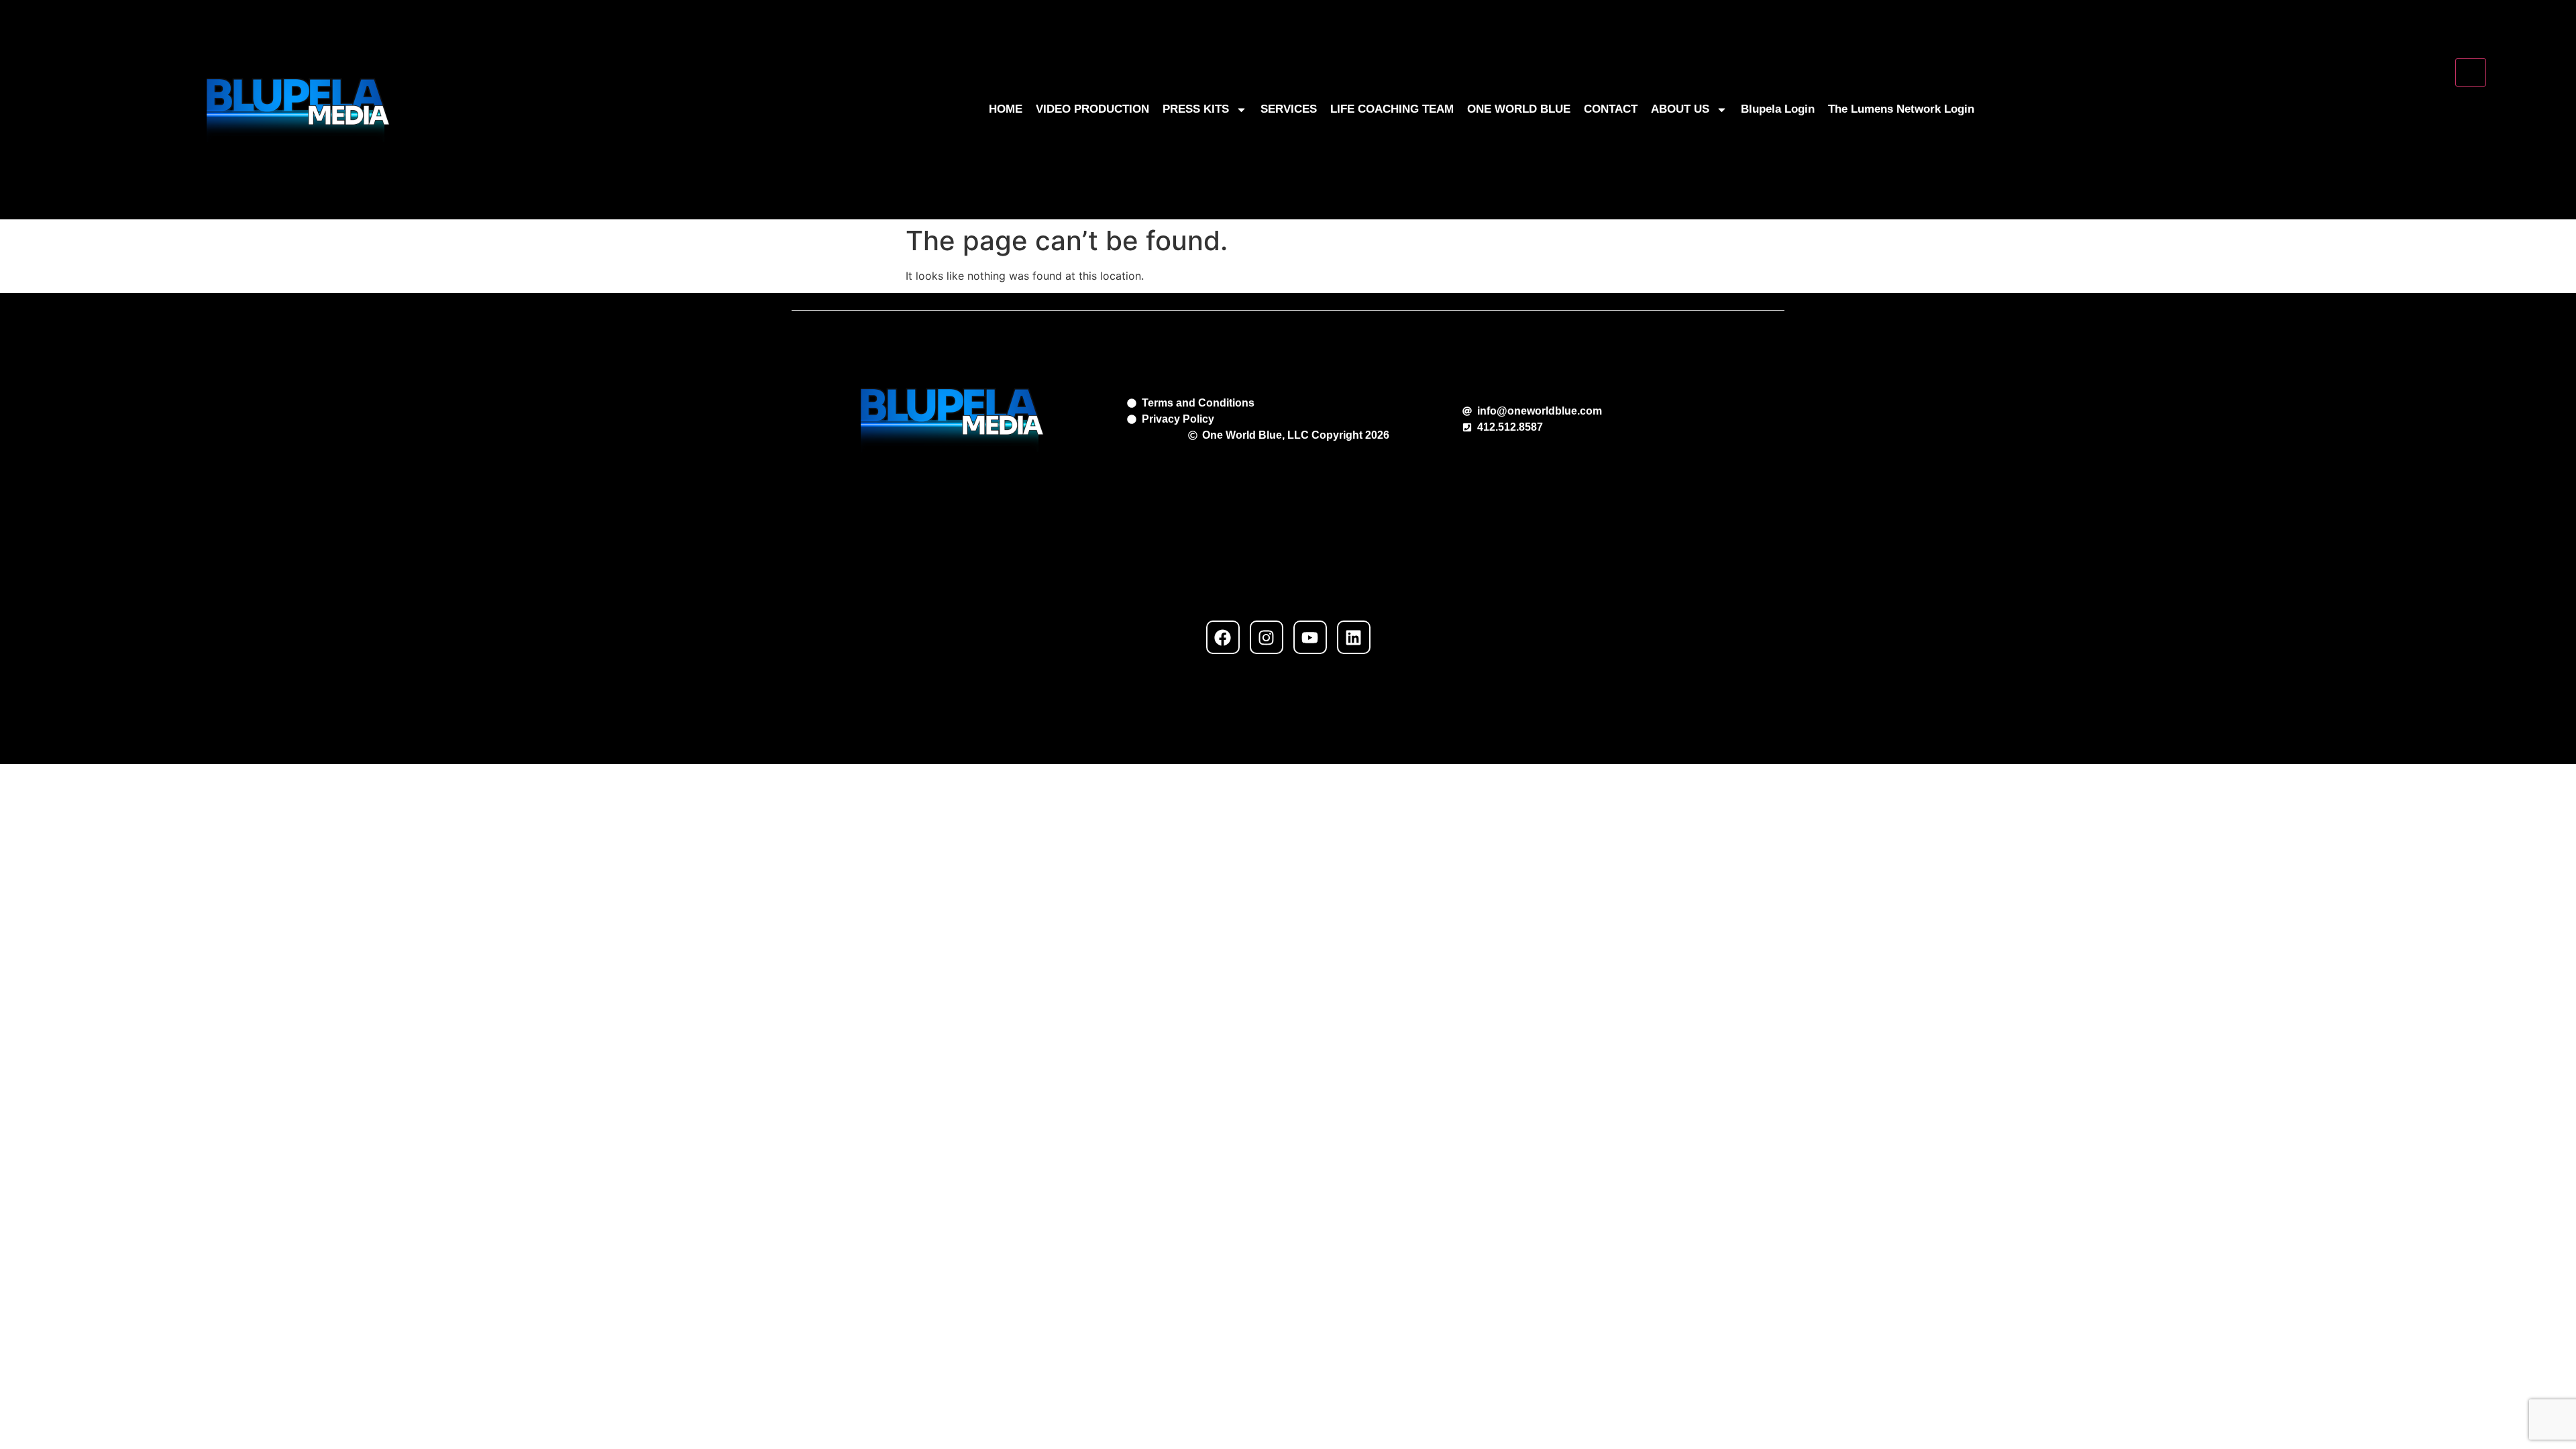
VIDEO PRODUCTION (1092, 109)
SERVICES (1289, 109)
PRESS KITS (1196, 109)
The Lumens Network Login (1901, 109)
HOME (1006, 109)
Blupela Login (1778, 109)
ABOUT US (1680, 109)
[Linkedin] (1354, 637)
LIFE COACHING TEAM (1392, 109)
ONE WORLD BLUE (1519, 109)
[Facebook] (1223, 637)
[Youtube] (1310, 637)
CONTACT (1611, 109)
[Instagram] (1267, 637)
